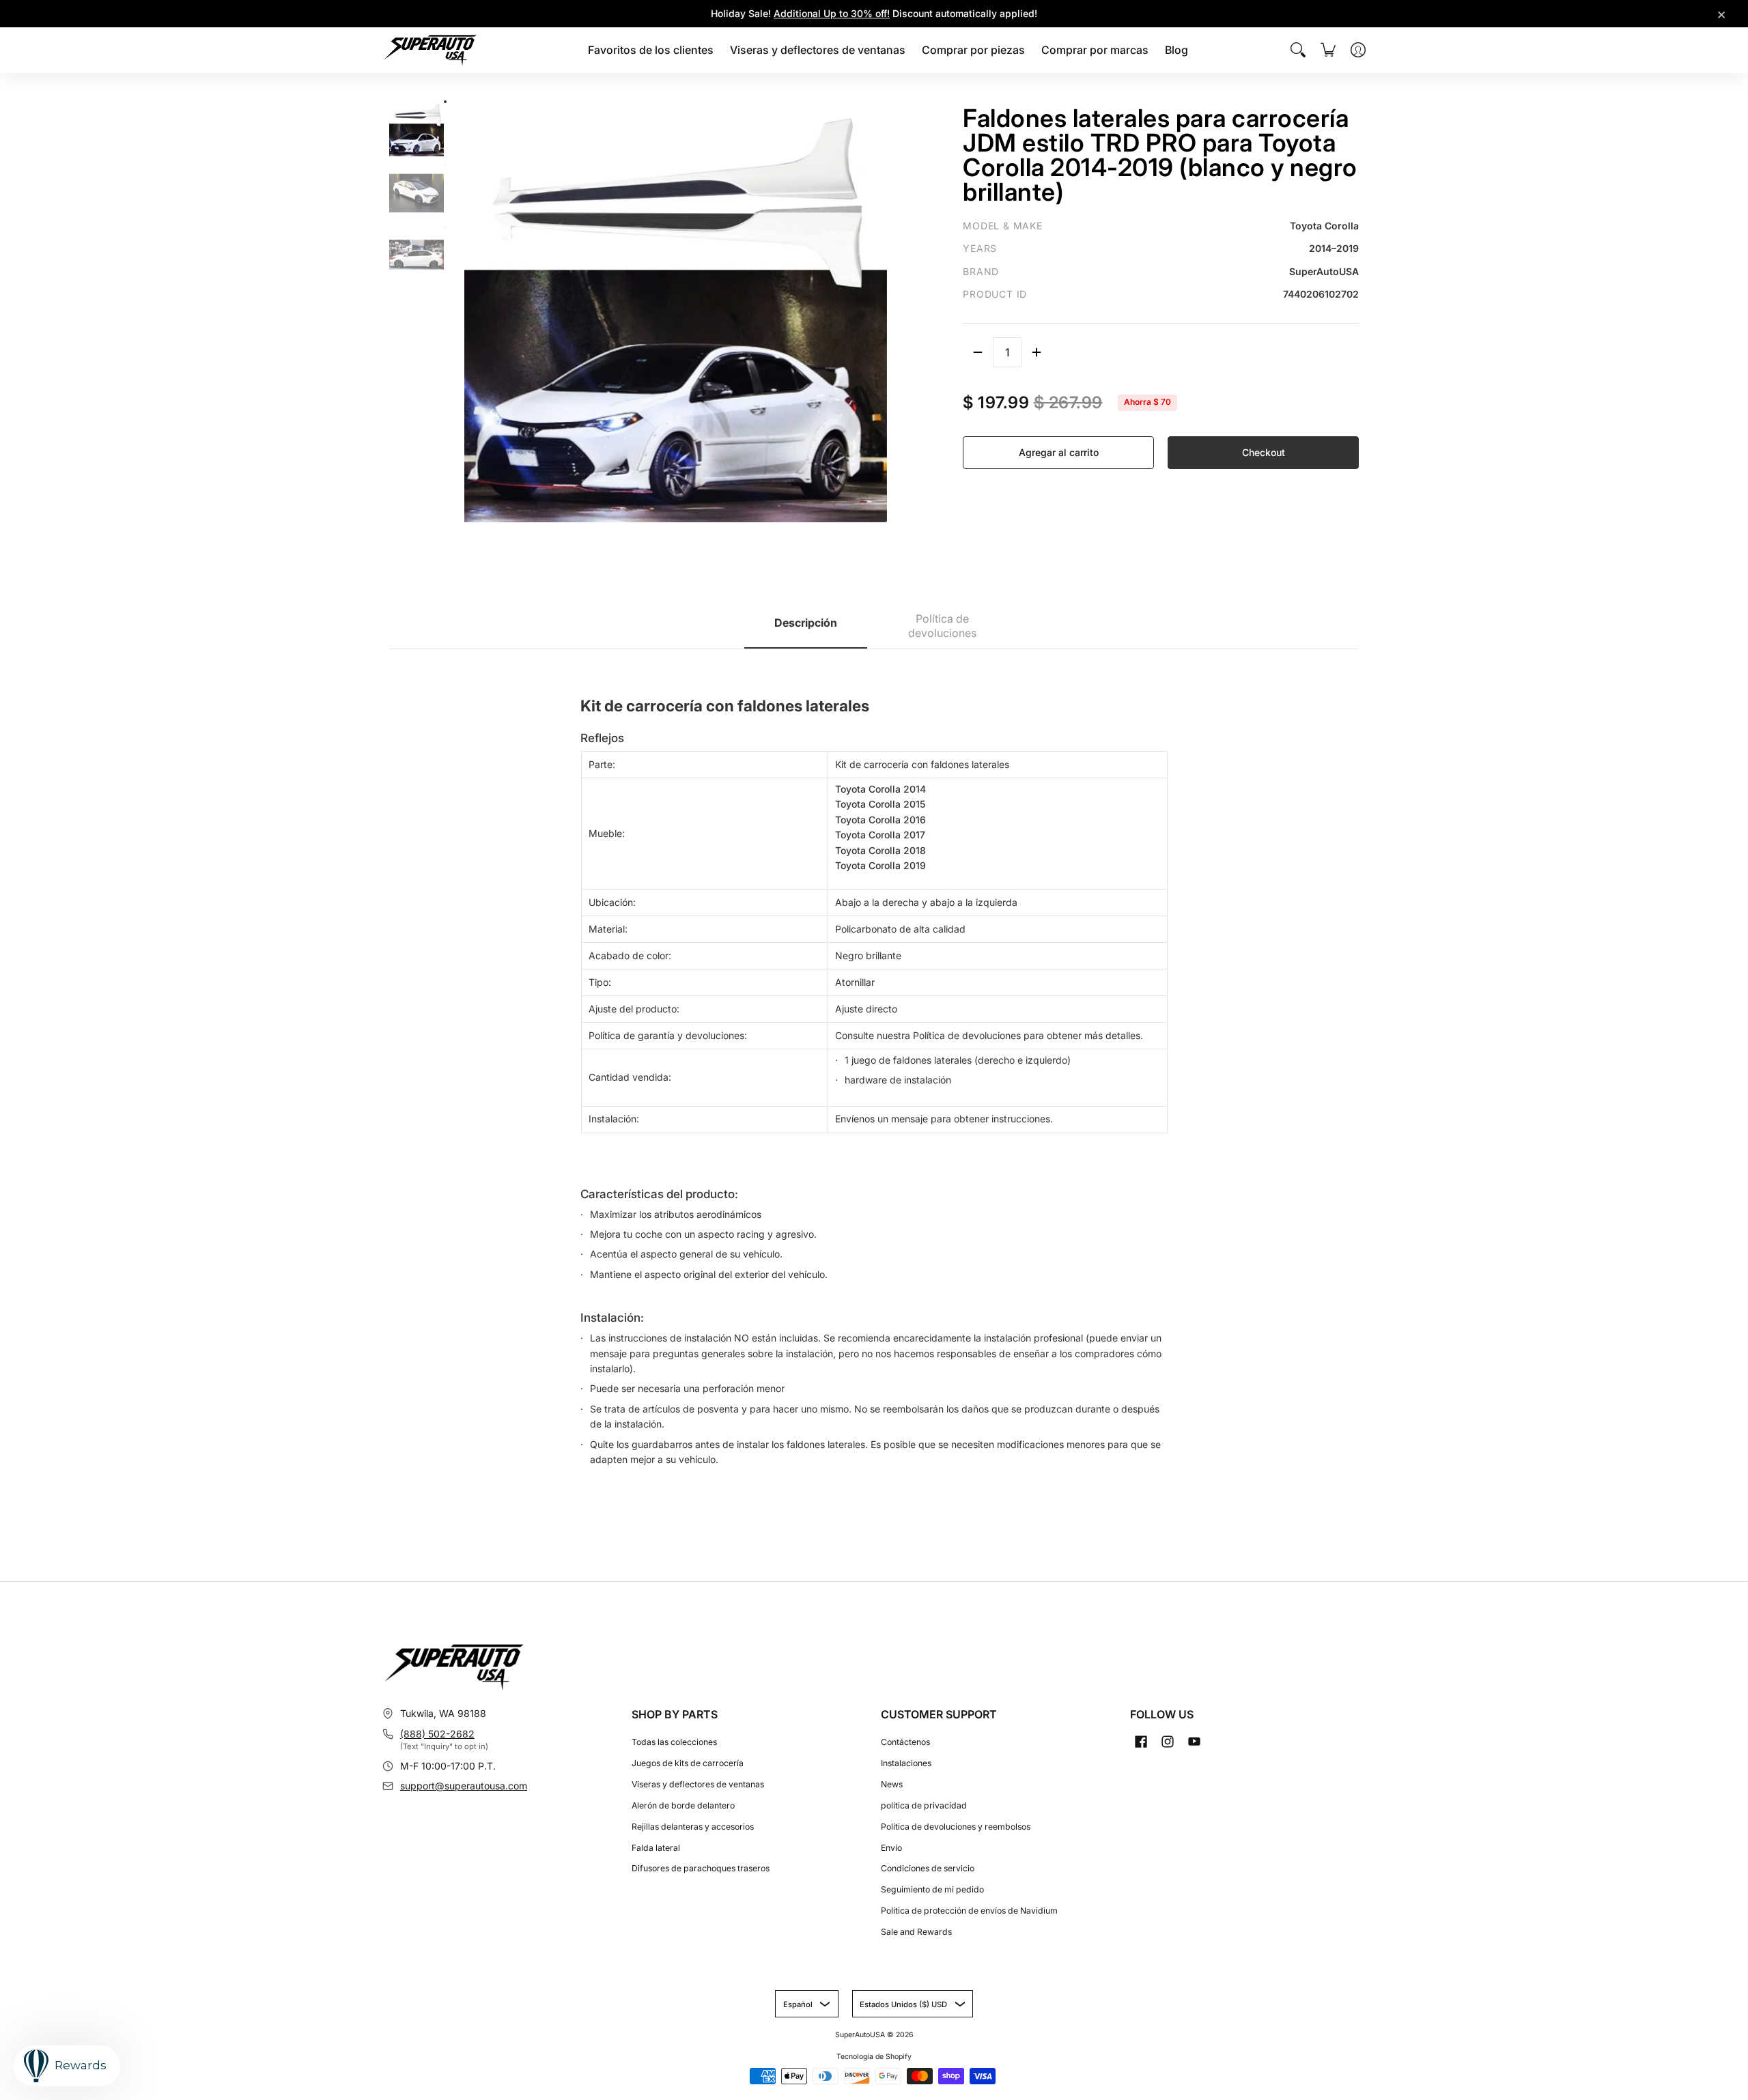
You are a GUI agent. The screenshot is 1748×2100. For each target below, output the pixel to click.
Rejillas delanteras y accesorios (693, 1827)
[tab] (806, 627)
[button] (1141, 1741)
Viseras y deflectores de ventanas (698, 1784)
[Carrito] (1328, 50)
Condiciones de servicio (928, 1868)
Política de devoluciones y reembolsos (956, 1827)
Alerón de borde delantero (683, 1805)
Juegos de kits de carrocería (688, 1763)
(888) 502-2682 (437, 1734)
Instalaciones (906, 1763)
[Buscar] (1298, 50)
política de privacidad (924, 1805)
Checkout (1264, 452)
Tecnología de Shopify (874, 2057)
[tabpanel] (874, 1074)
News (892, 1784)
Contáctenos (905, 1742)
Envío (891, 1848)
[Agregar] (1037, 352)
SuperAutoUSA (860, 2035)
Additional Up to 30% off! (832, 13)
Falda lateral (656, 1848)
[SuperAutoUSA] (430, 50)
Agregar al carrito (1059, 452)
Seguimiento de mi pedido (932, 1889)
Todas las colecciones (674, 1742)
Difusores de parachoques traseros (701, 1868)
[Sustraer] (978, 352)
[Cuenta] (1358, 50)
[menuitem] (651, 50)
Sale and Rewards (916, 1932)
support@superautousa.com (464, 1786)
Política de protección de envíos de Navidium (969, 1911)
